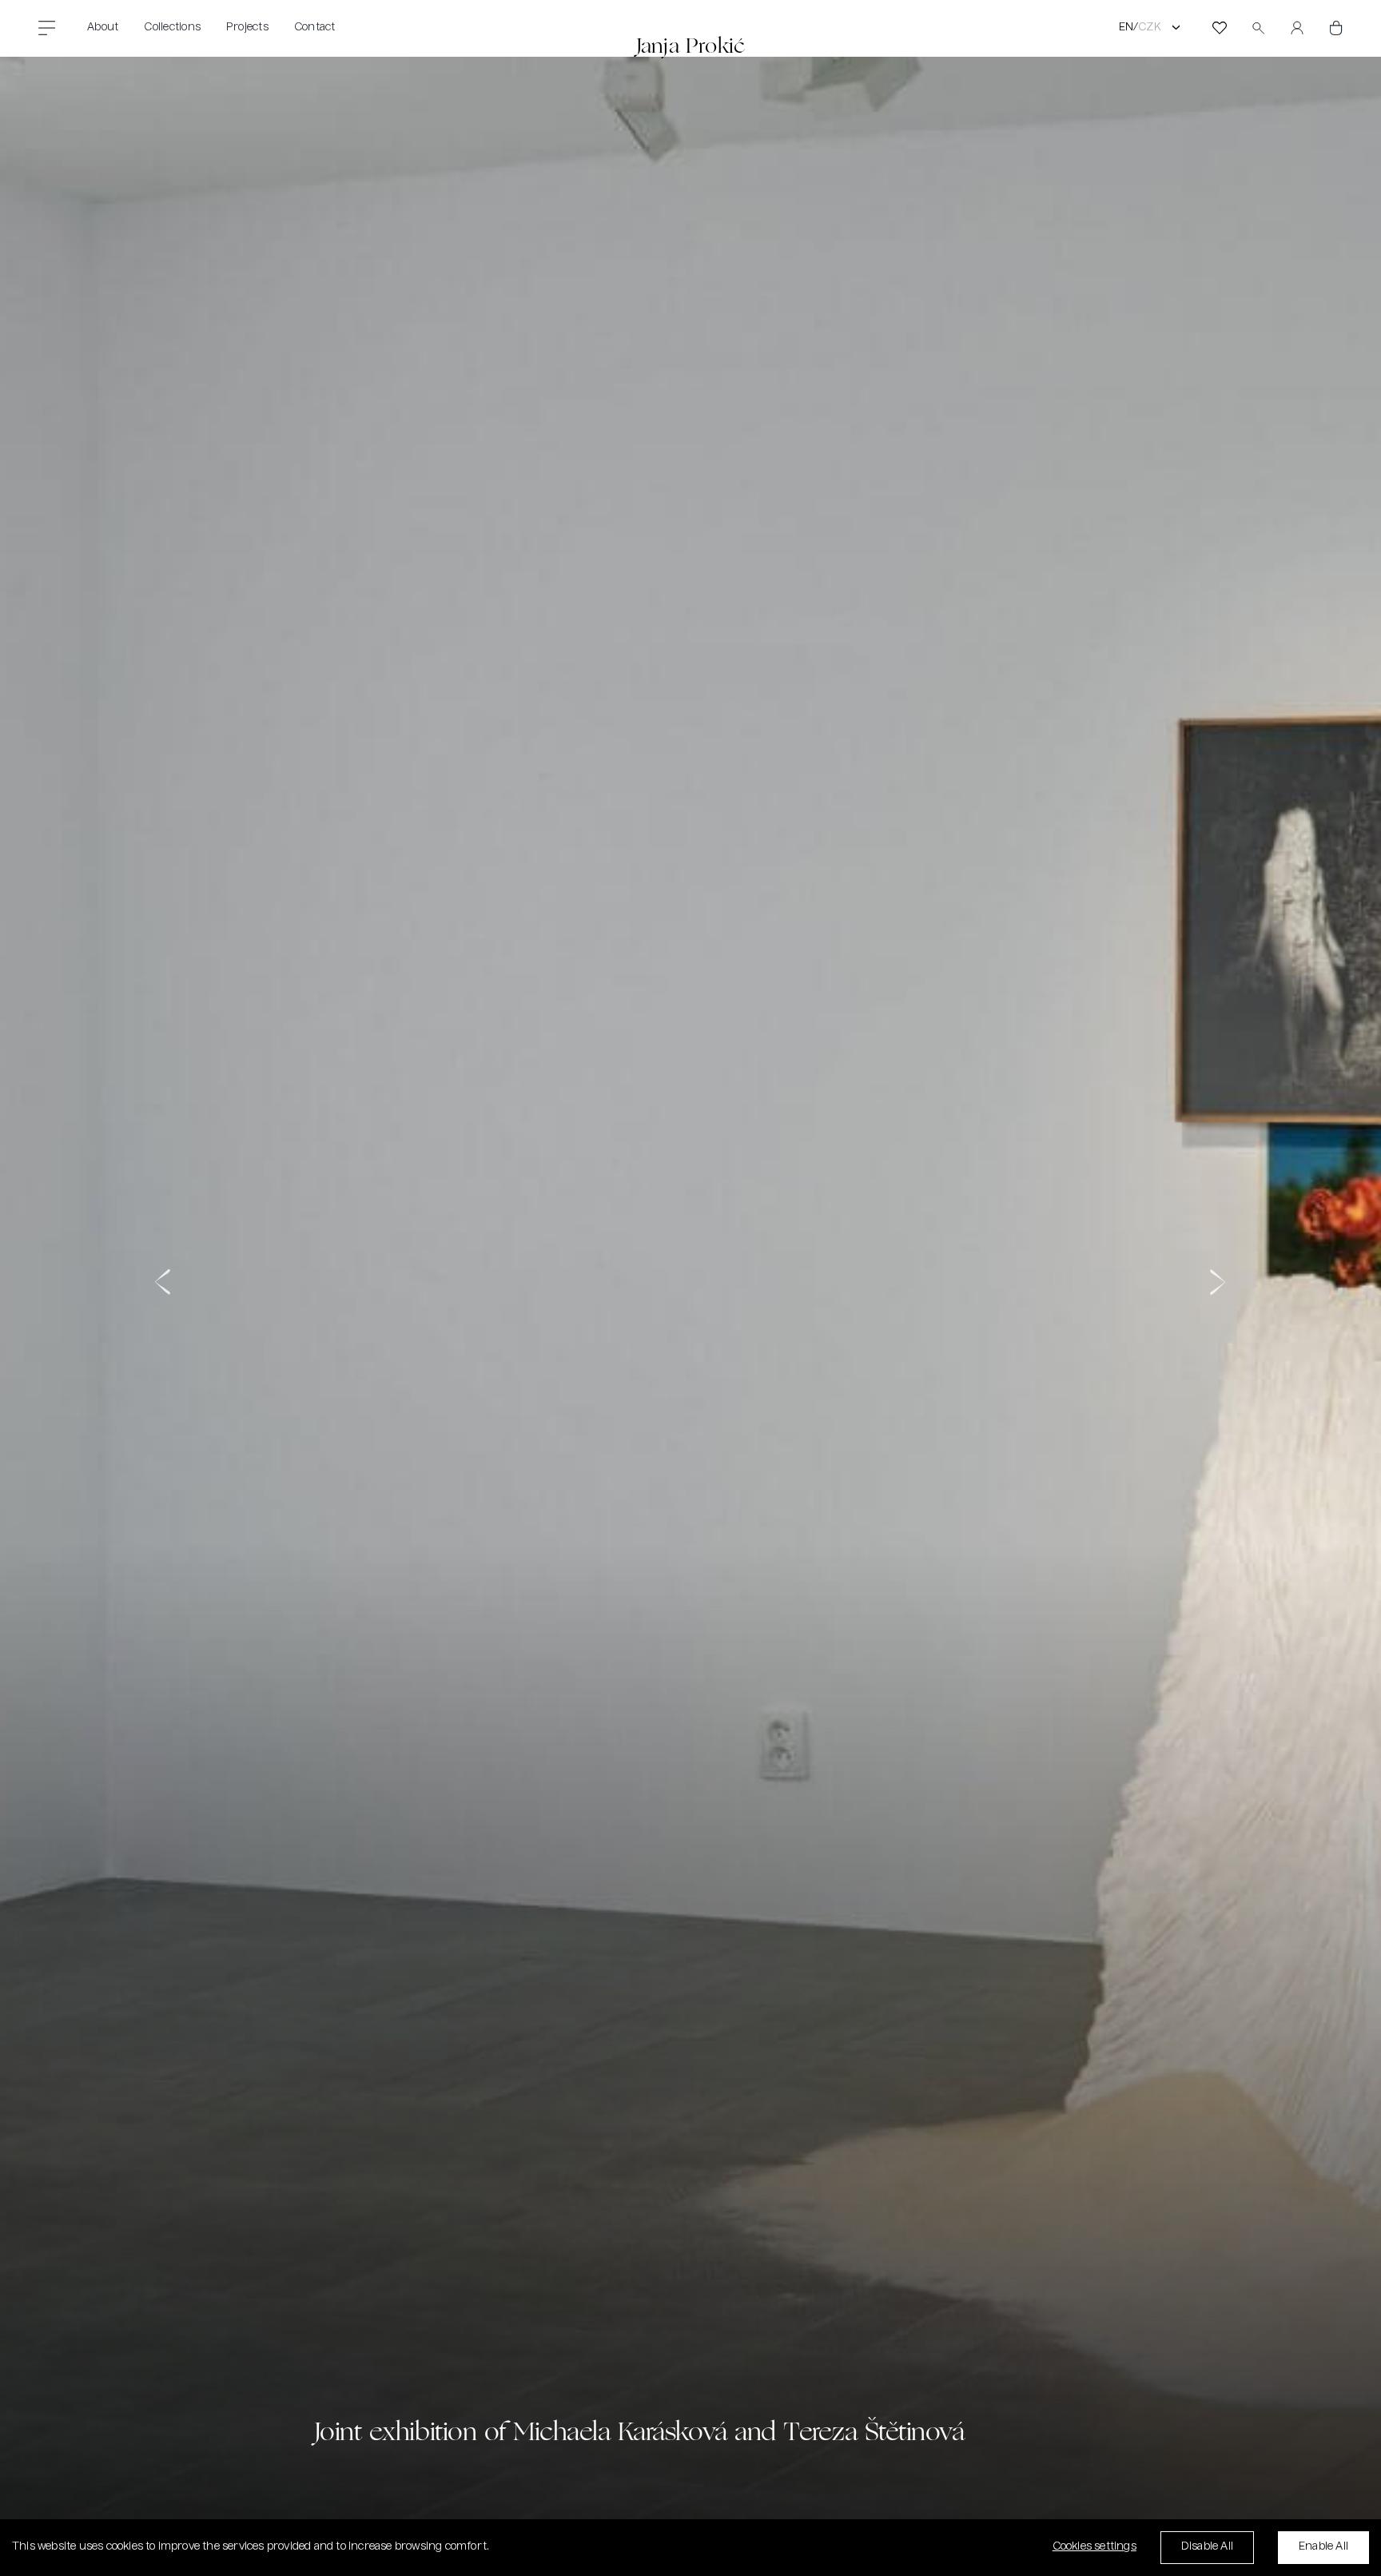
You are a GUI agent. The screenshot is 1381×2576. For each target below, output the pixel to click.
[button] (164, 1297)
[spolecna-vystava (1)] (690, 1297)
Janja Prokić (690, 45)
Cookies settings (1094, 2547)
